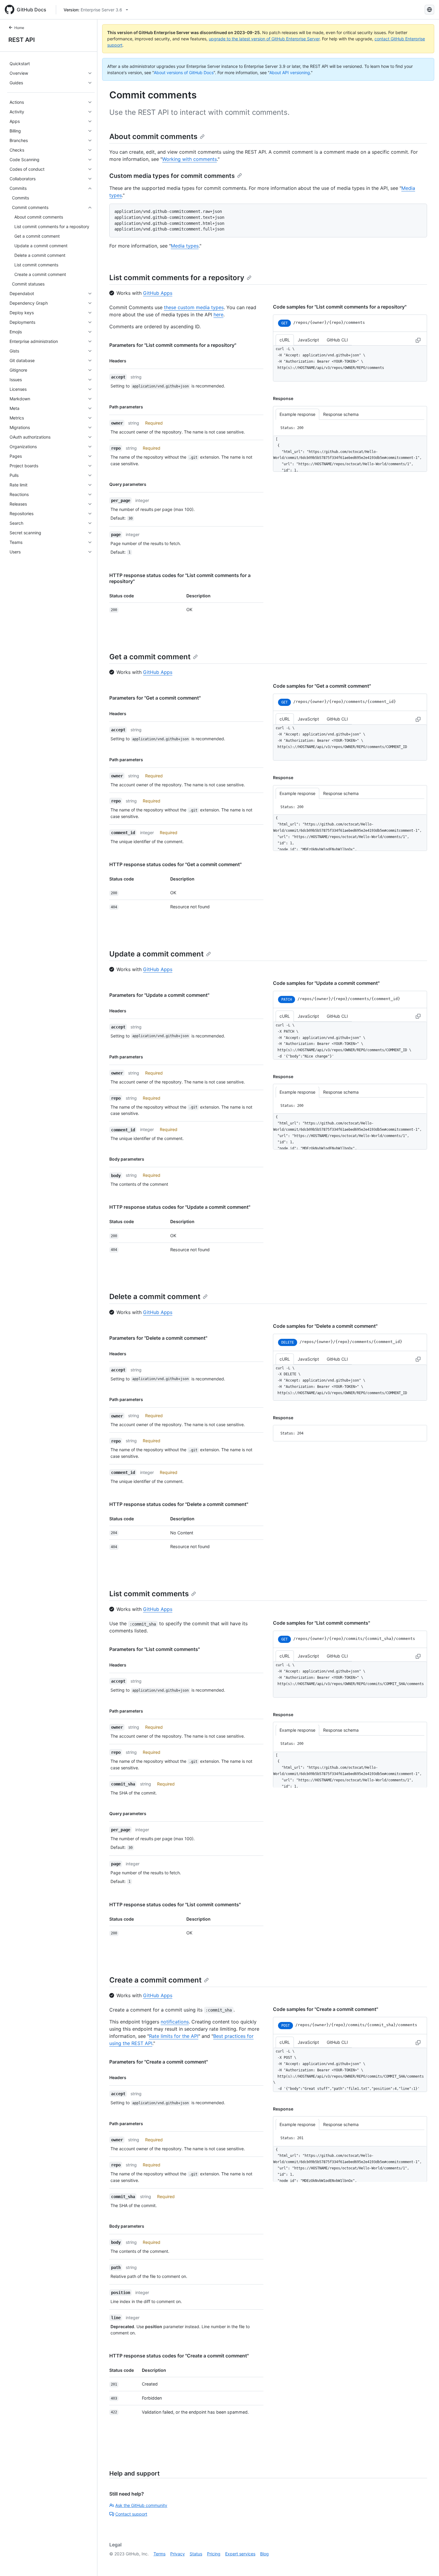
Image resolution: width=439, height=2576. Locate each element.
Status (196, 2554)
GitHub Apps (158, 293)
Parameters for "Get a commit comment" (155, 698)
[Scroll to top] (426, 2563)
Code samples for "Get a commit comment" (322, 686)
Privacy (178, 2554)
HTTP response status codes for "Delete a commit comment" (179, 1504)
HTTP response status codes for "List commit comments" (175, 1904)
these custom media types (194, 307)
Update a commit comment (156, 954)
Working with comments (189, 159)
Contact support (131, 2514)
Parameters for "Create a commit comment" (159, 2062)
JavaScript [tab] (308, 340)
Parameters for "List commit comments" (155, 1649)
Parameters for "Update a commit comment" (159, 995)
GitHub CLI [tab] (337, 340)
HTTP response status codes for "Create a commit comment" (179, 2356)
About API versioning (290, 73)
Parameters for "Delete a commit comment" (158, 1338)
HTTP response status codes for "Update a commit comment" (180, 1207)
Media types (185, 246)
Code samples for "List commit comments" (321, 1623)
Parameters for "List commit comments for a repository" (173, 345)
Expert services (240, 2554)
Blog (264, 2554)
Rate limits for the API (174, 2036)
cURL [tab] (285, 340)
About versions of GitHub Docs (184, 73)
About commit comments (153, 136)
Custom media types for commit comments (172, 176)
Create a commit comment (155, 1980)
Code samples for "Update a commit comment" (326, 983)
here (218, 315)
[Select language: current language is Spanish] (429, 10)
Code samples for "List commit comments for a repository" (340, 307)
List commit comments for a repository (177, 278)
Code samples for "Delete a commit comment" (325, 1326)
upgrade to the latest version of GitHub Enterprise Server (264, 39)
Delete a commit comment (155, 1297)
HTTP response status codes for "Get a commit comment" (175, 864)
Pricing (214, 2554)
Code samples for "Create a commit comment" (326, 2009)
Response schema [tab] (341, 414)
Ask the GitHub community (141, 2505)
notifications (175, 2022)
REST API (22, 40)
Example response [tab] (297, 414)
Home (19, 28)
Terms (159, 2554)
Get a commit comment (150, 657)
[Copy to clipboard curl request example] (418, 340)
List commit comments (149, 1594)
